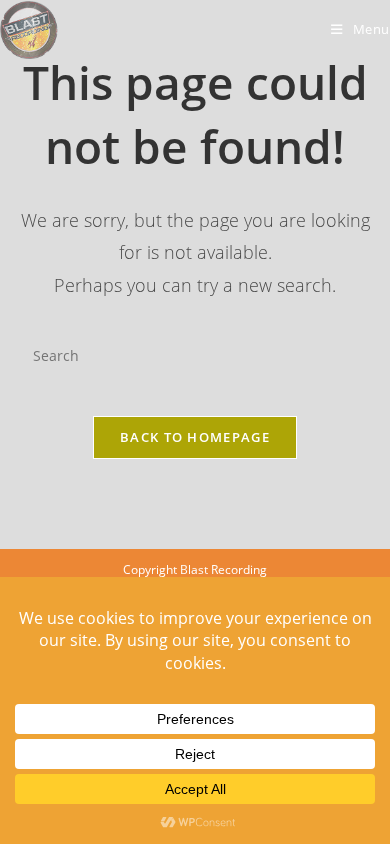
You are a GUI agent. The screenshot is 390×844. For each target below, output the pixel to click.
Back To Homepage (195, 437)
